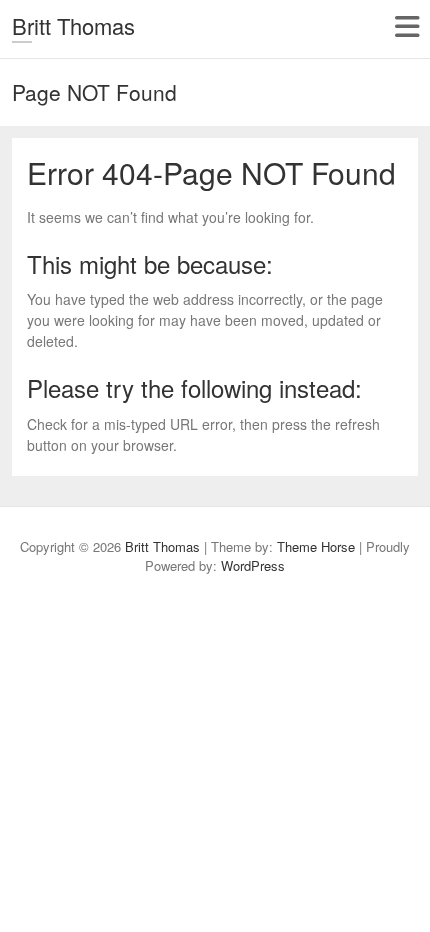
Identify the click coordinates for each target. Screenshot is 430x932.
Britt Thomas (73, 25)
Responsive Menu (406, 26)
